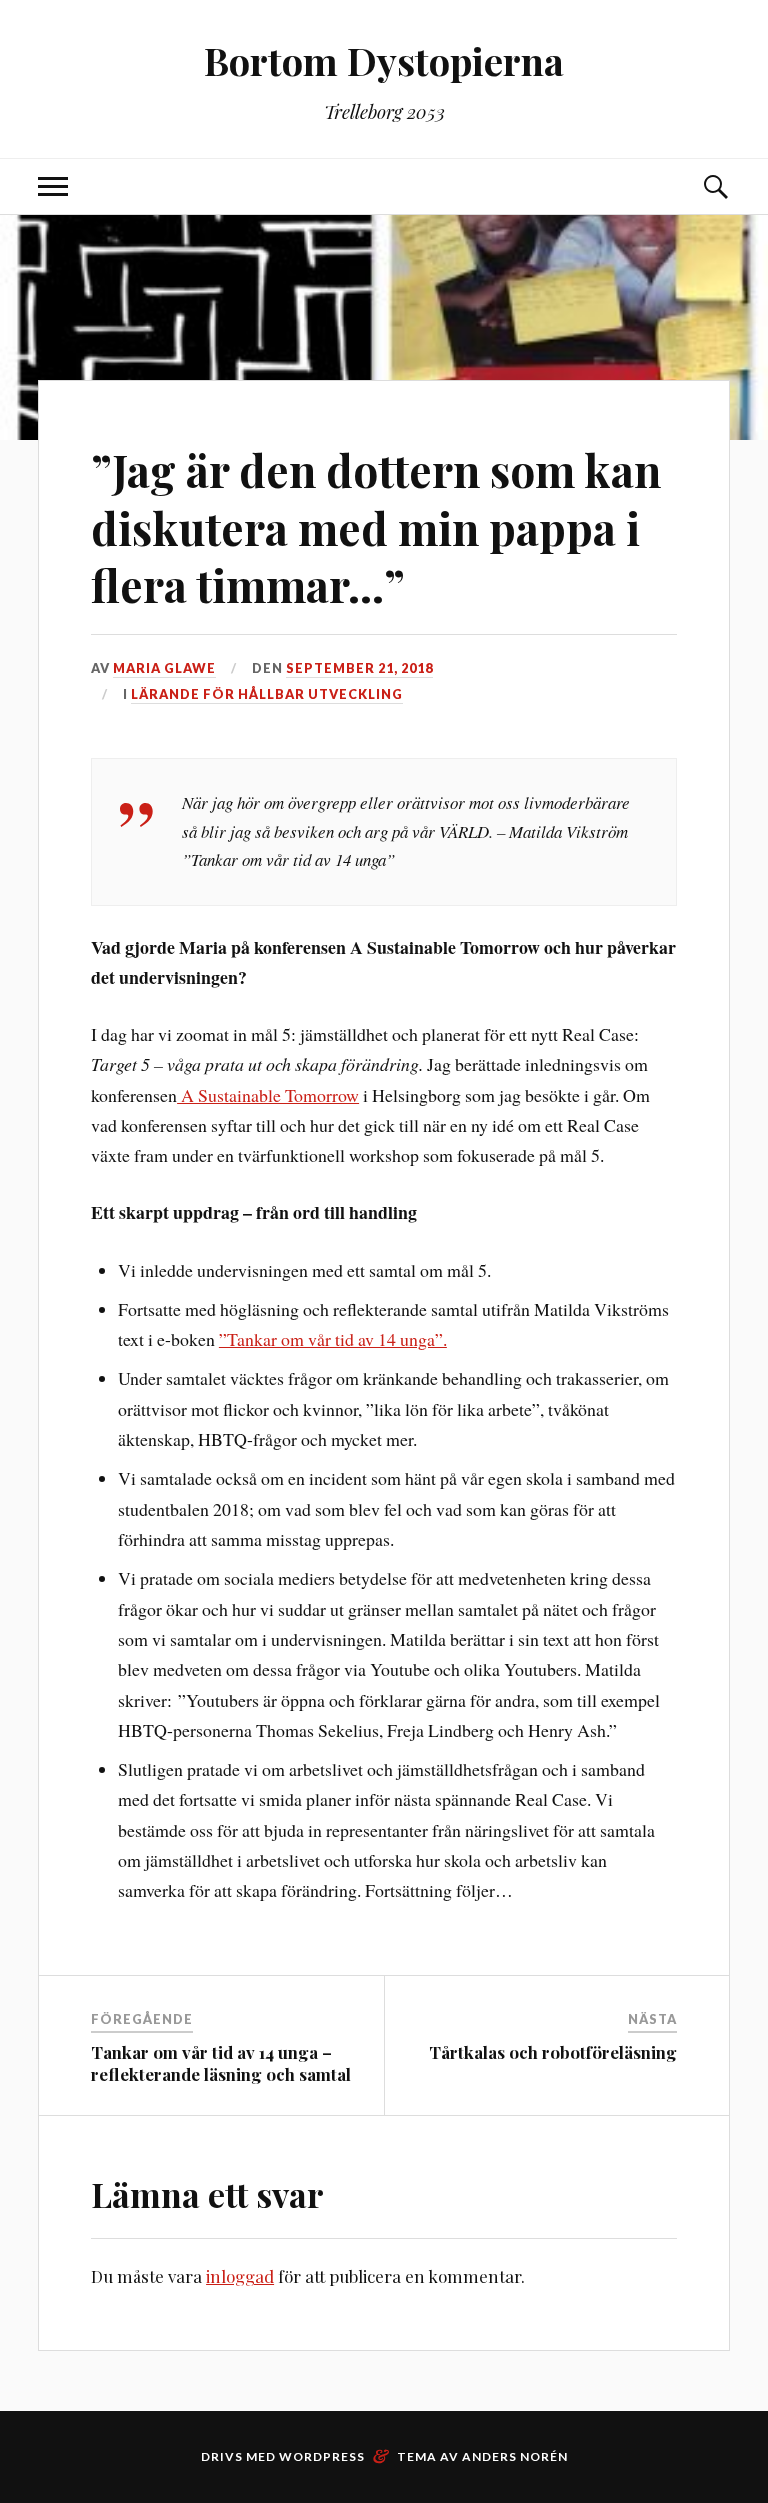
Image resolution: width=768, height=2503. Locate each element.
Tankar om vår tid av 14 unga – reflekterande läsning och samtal (221, 2063)
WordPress (322, 2456)
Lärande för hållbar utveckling (267, 694)
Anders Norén (515, 2456)
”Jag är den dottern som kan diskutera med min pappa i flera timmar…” (376, 527)
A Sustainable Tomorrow (268, 1095)
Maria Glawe (164, 668)
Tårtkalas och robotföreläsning (553, 2052)
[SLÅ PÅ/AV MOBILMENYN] (53, 186)
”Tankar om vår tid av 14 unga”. (333, 1339)
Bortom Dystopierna (384, 60)
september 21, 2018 (359, 668)
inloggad (240, 2276)
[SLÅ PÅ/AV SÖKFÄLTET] (715, 186)
